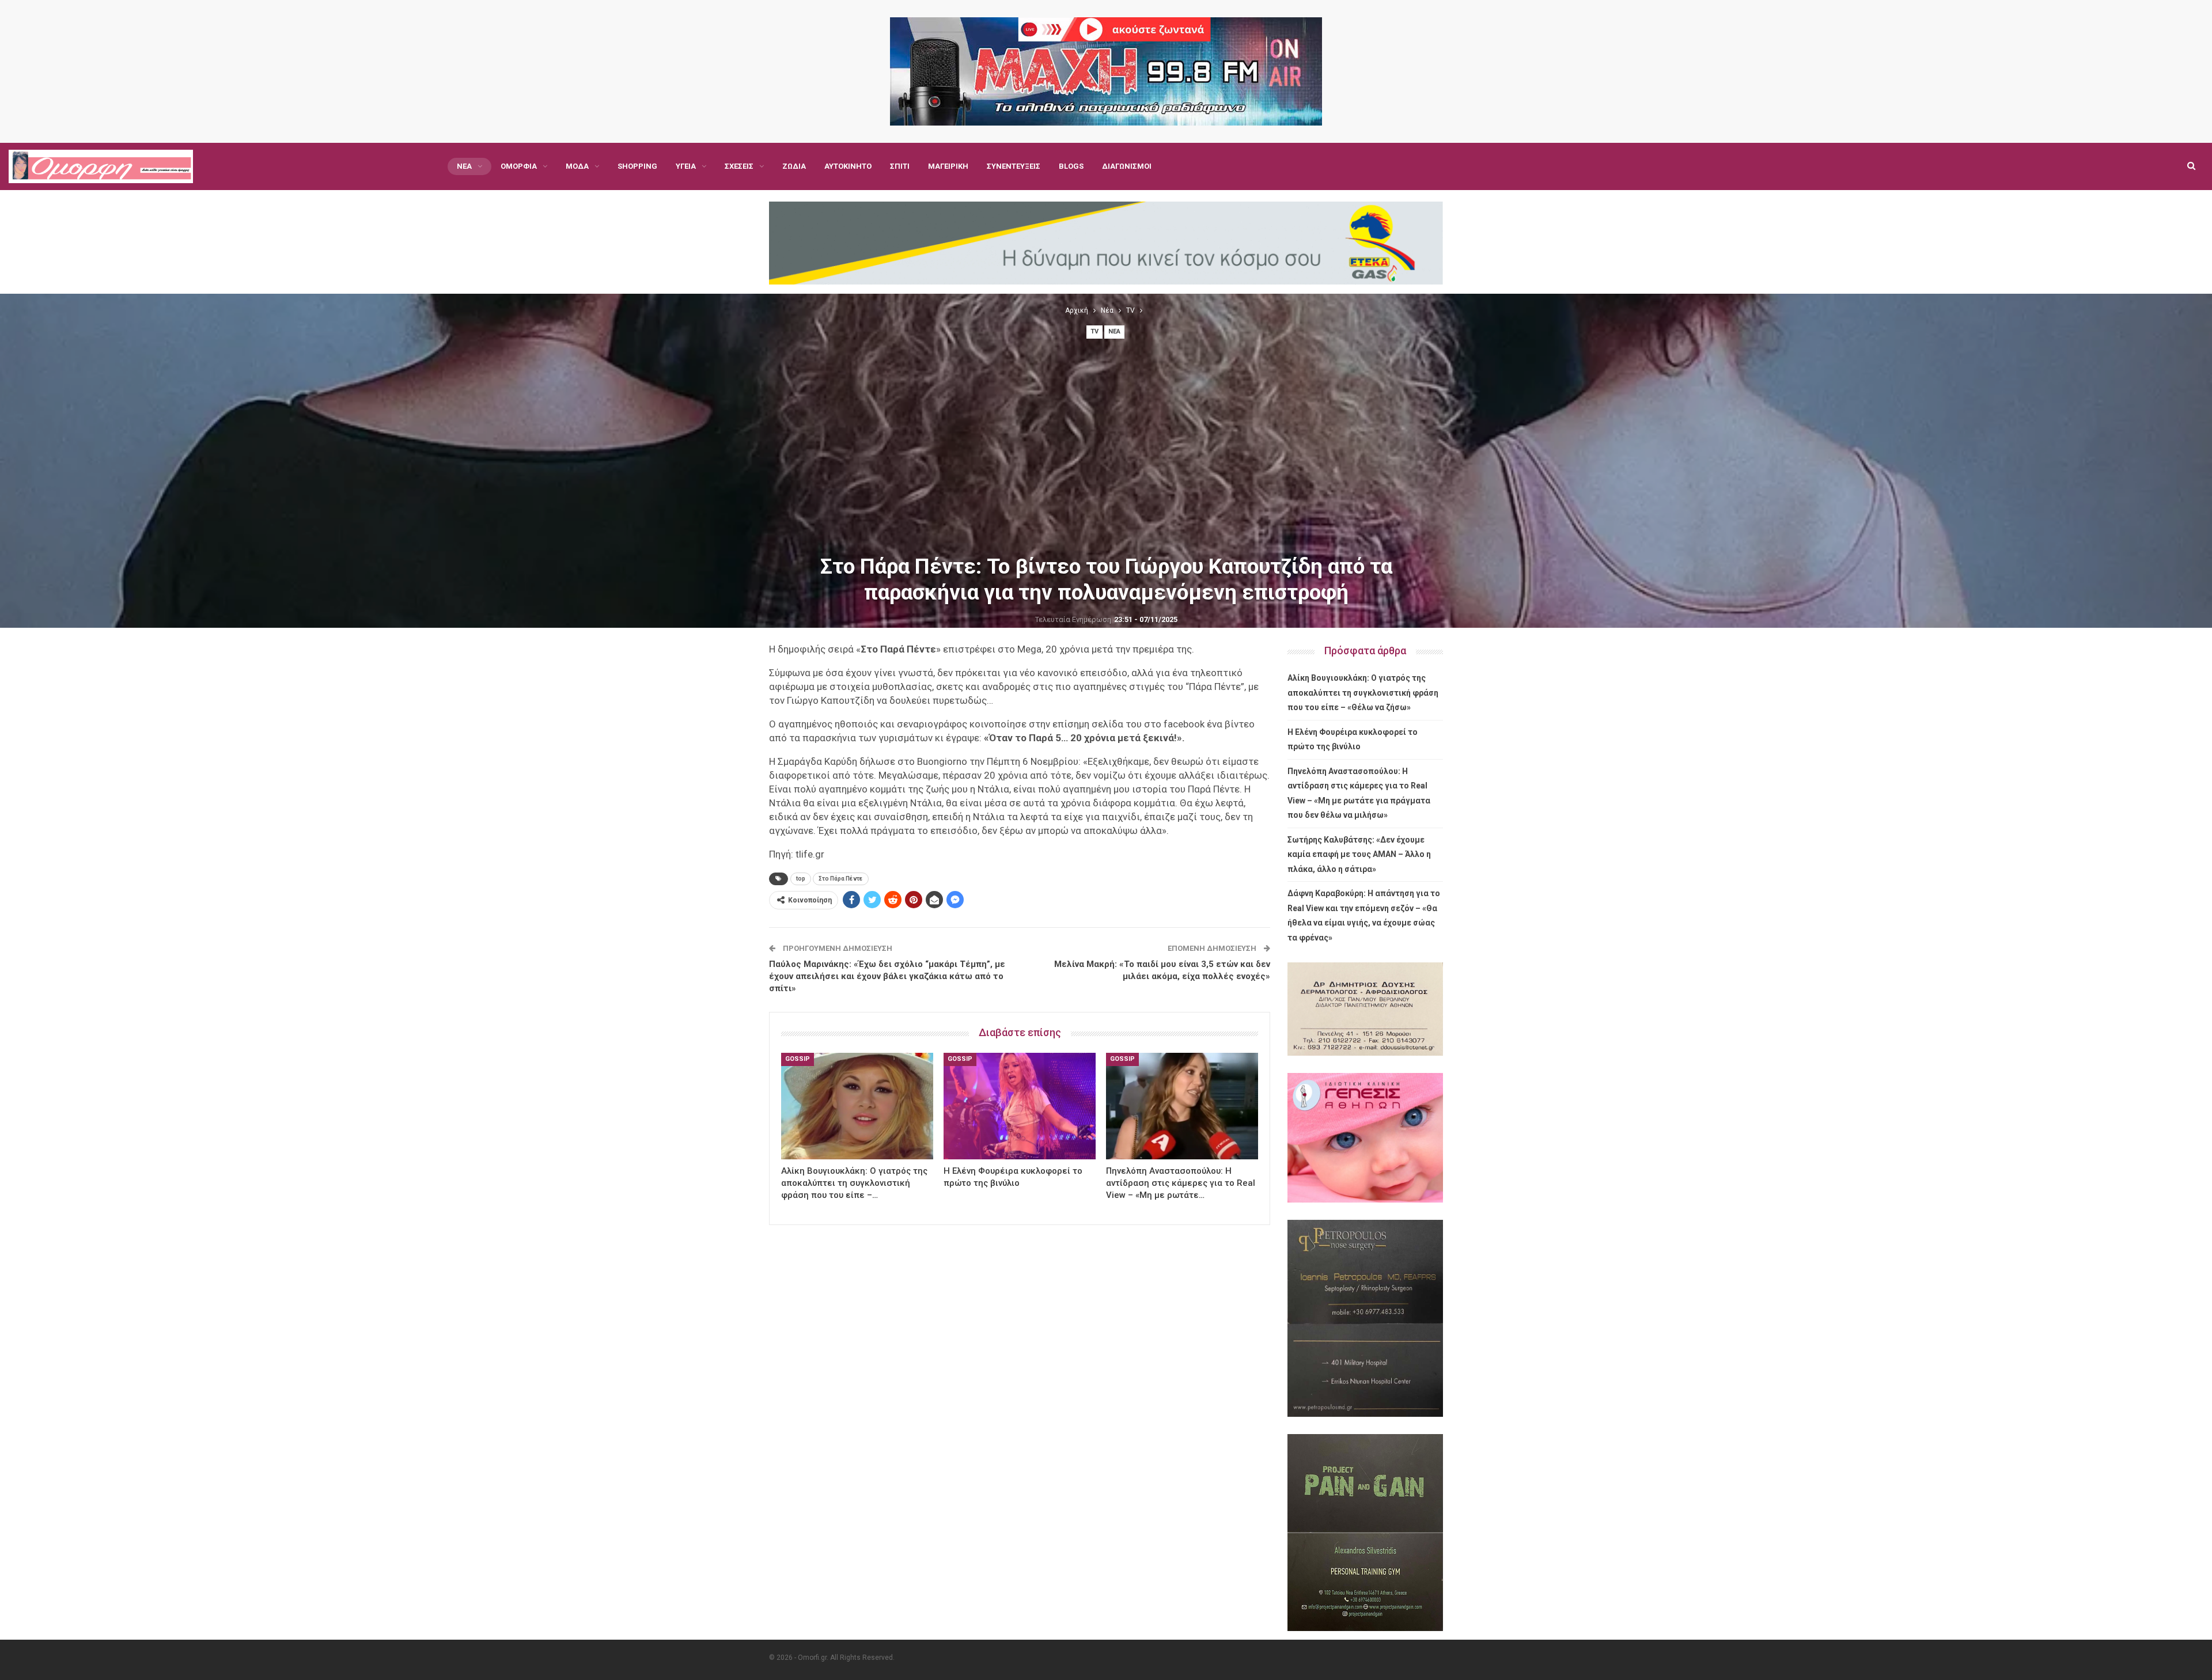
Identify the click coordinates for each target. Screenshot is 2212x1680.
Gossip (798, 1059)
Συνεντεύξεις (1014, 166)
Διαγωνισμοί (1127, 166)
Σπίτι (900, 166)
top (801, 879)
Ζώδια (794, 166)
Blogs (1071, 166)
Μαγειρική (948, 166)
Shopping (637, 166)
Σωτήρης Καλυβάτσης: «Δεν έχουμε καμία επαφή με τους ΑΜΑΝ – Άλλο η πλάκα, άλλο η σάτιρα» (1359, 854)
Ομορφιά (519, 166)
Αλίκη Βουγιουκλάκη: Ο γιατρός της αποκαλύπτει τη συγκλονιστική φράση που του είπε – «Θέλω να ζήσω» (1363, 693)
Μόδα (577, 166)
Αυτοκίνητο (848, 166)
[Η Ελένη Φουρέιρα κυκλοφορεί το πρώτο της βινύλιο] (1020, 1106)
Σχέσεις (739, 166)
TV (1094, 331)
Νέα (464, 166)
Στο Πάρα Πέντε (841, 879)
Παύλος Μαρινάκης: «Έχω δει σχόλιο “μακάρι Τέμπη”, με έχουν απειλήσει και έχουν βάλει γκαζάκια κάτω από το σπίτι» (887, 976)
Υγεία (686, 166)
